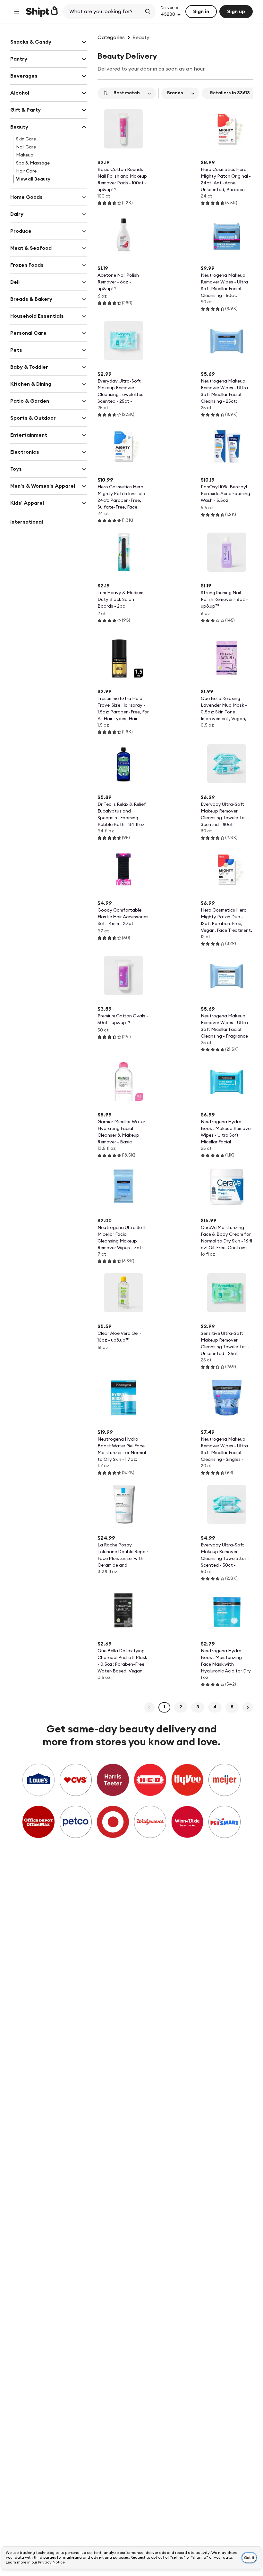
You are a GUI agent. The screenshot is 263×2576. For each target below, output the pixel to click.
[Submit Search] (148, 12)
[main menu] (17, 12)
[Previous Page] (149, 1707)
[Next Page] (248, 1707)
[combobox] (103, 12)
